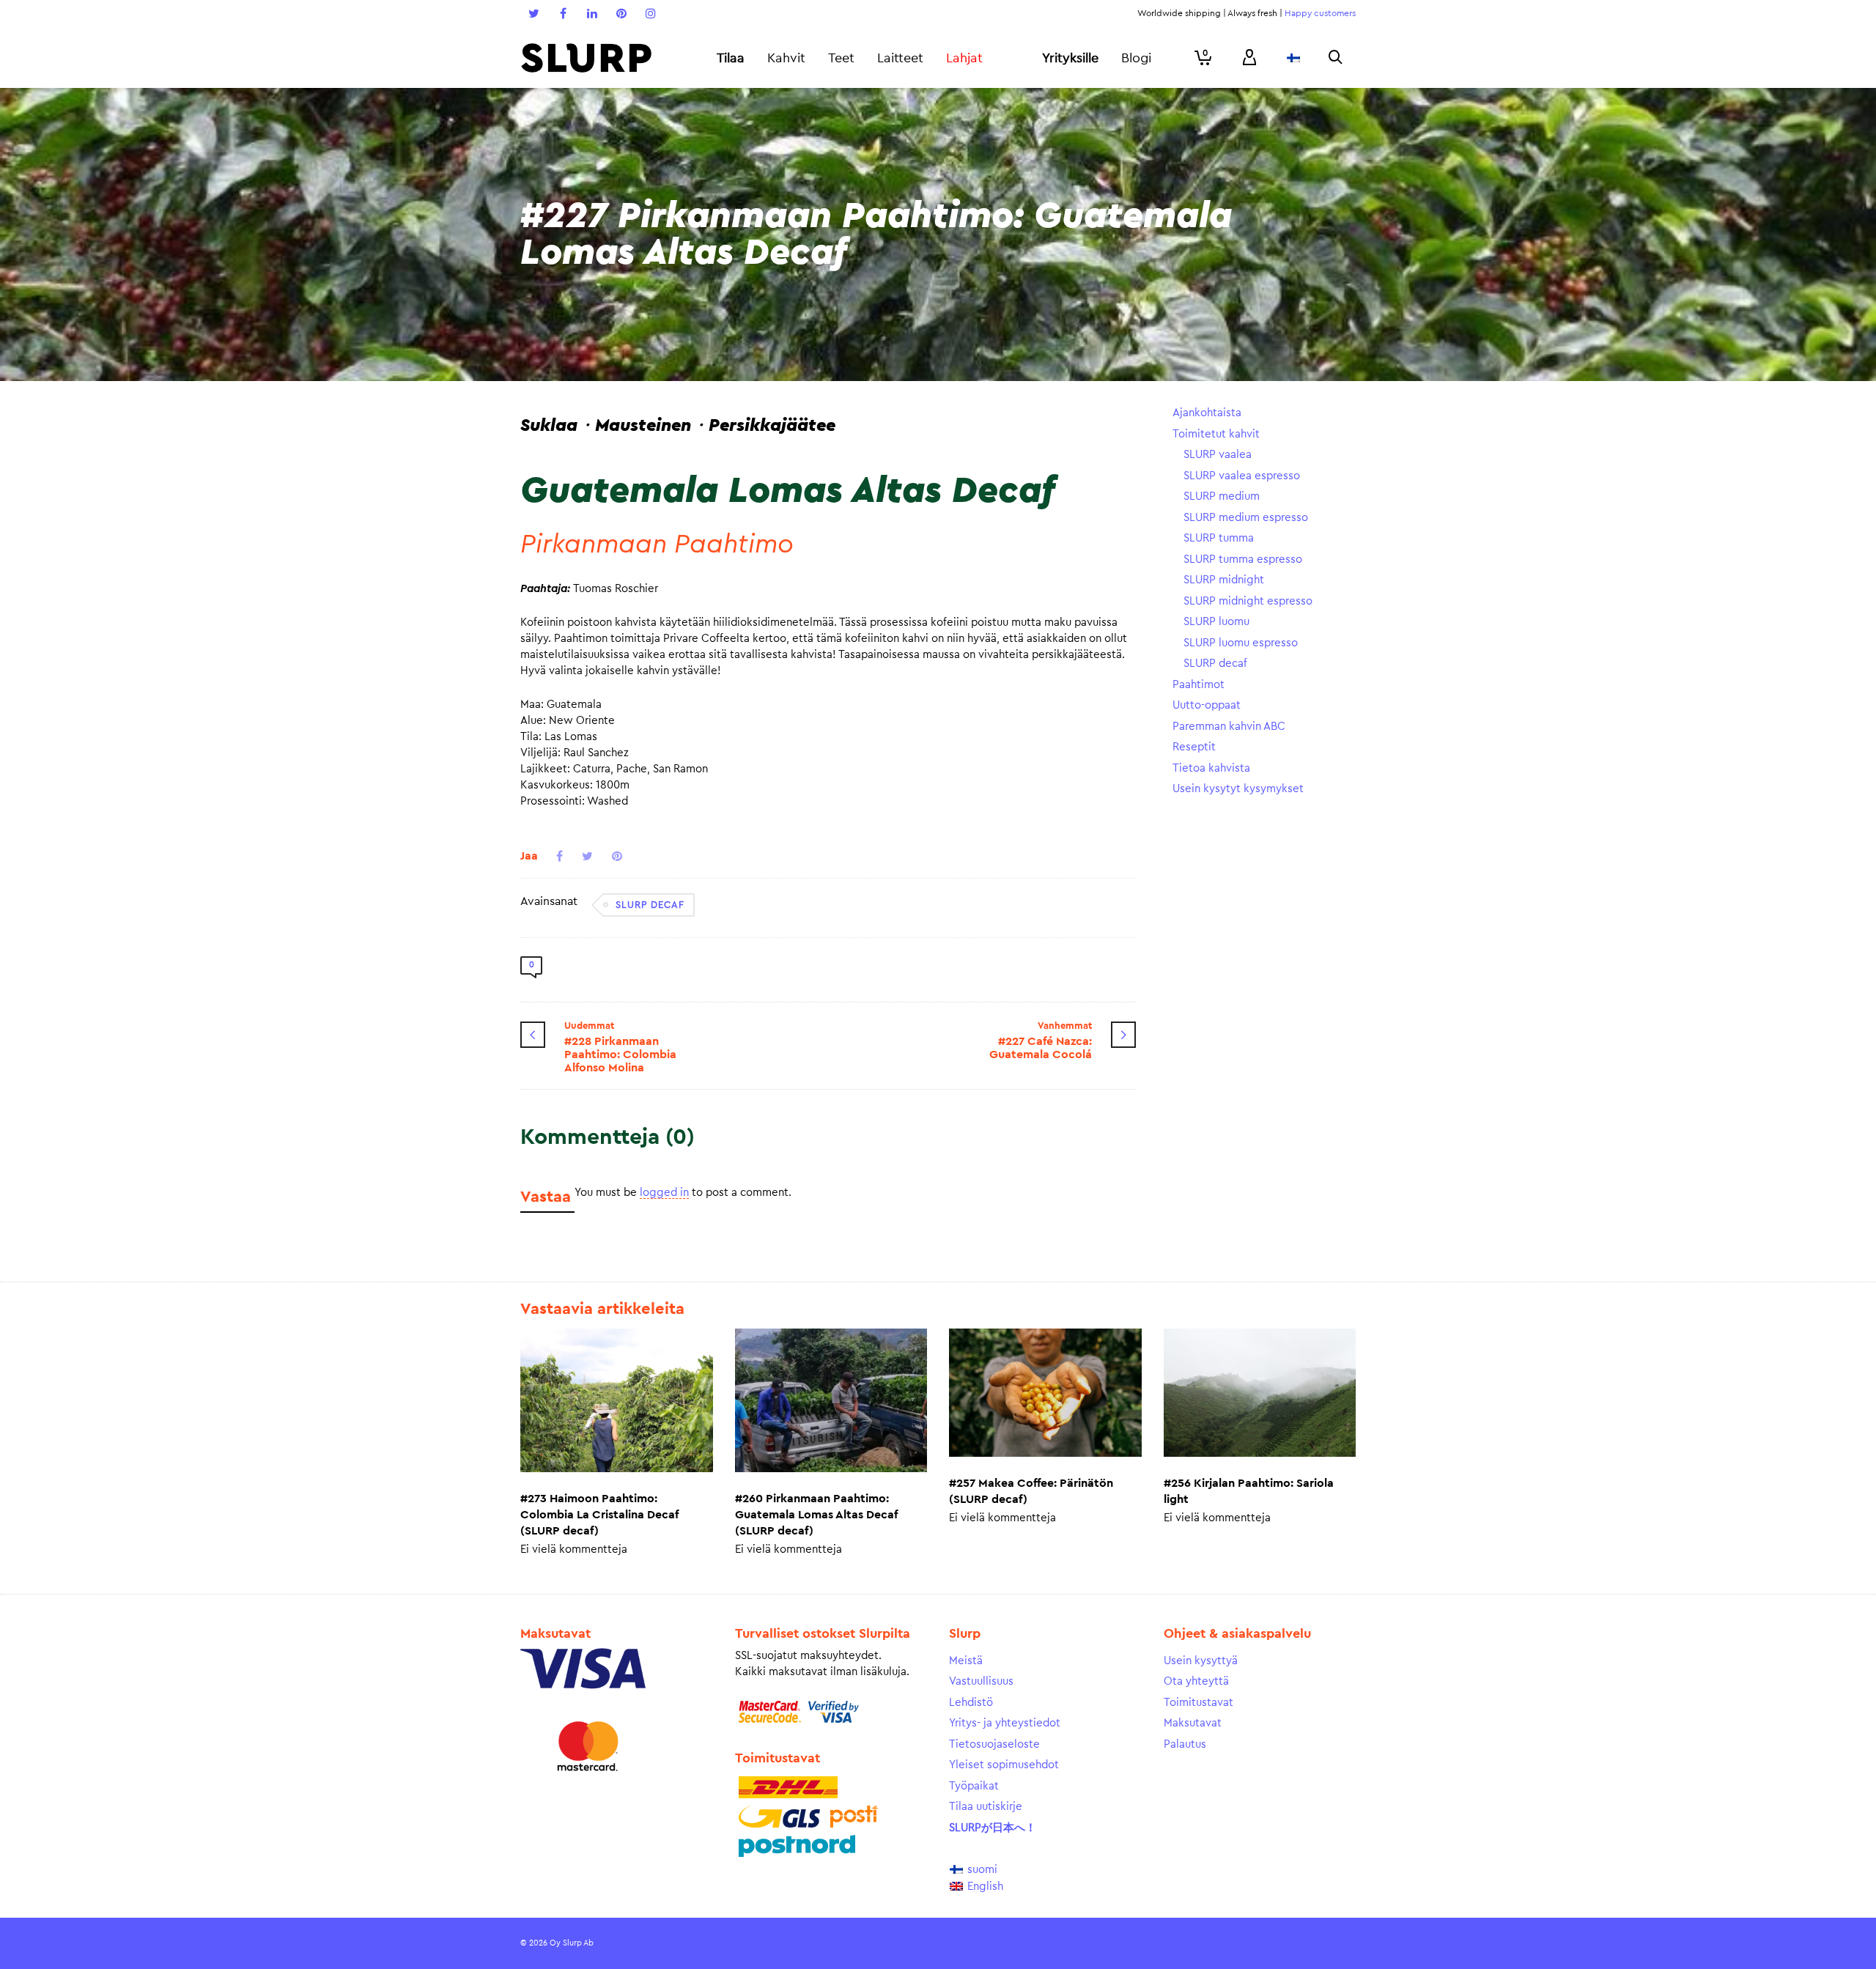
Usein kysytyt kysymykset (1238, 789)
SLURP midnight (1224, 580)
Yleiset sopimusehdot (1004, 1765)
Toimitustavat (1199, 1703)
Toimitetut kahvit (1216, 434)
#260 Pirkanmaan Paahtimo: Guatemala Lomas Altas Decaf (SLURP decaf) (816, 1515)
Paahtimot (1199, 685)
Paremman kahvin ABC (1229, 727)
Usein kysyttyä (1201, 1661)
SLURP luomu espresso (1241, 643)
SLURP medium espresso (1246, 518)
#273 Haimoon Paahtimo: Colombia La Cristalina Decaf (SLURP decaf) (599, 1515)
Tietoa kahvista (1211, 768)
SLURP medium (1222, 496)
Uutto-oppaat (1207, 705)
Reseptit (1194, 747)
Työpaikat (974, 1786)
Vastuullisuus (981, 1681)
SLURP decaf (650, 905)
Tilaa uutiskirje (986, 1807)
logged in (664, 1193)
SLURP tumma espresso (1243, 559)
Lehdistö (971, 1703)
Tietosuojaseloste (994, 1744)
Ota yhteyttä (1196, 1681)
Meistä (966, 1661)
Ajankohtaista (1207, 413)
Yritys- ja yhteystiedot (1005, 1723)
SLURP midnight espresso (1248, 601)
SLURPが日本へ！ (993, 1828)
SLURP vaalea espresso (1242, 476)
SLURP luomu (1216, 622)
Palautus (1185, 1744)
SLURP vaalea (1218, 455)
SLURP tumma (1219, 538)
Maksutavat (1193, 1723)
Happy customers (1320, 13)
